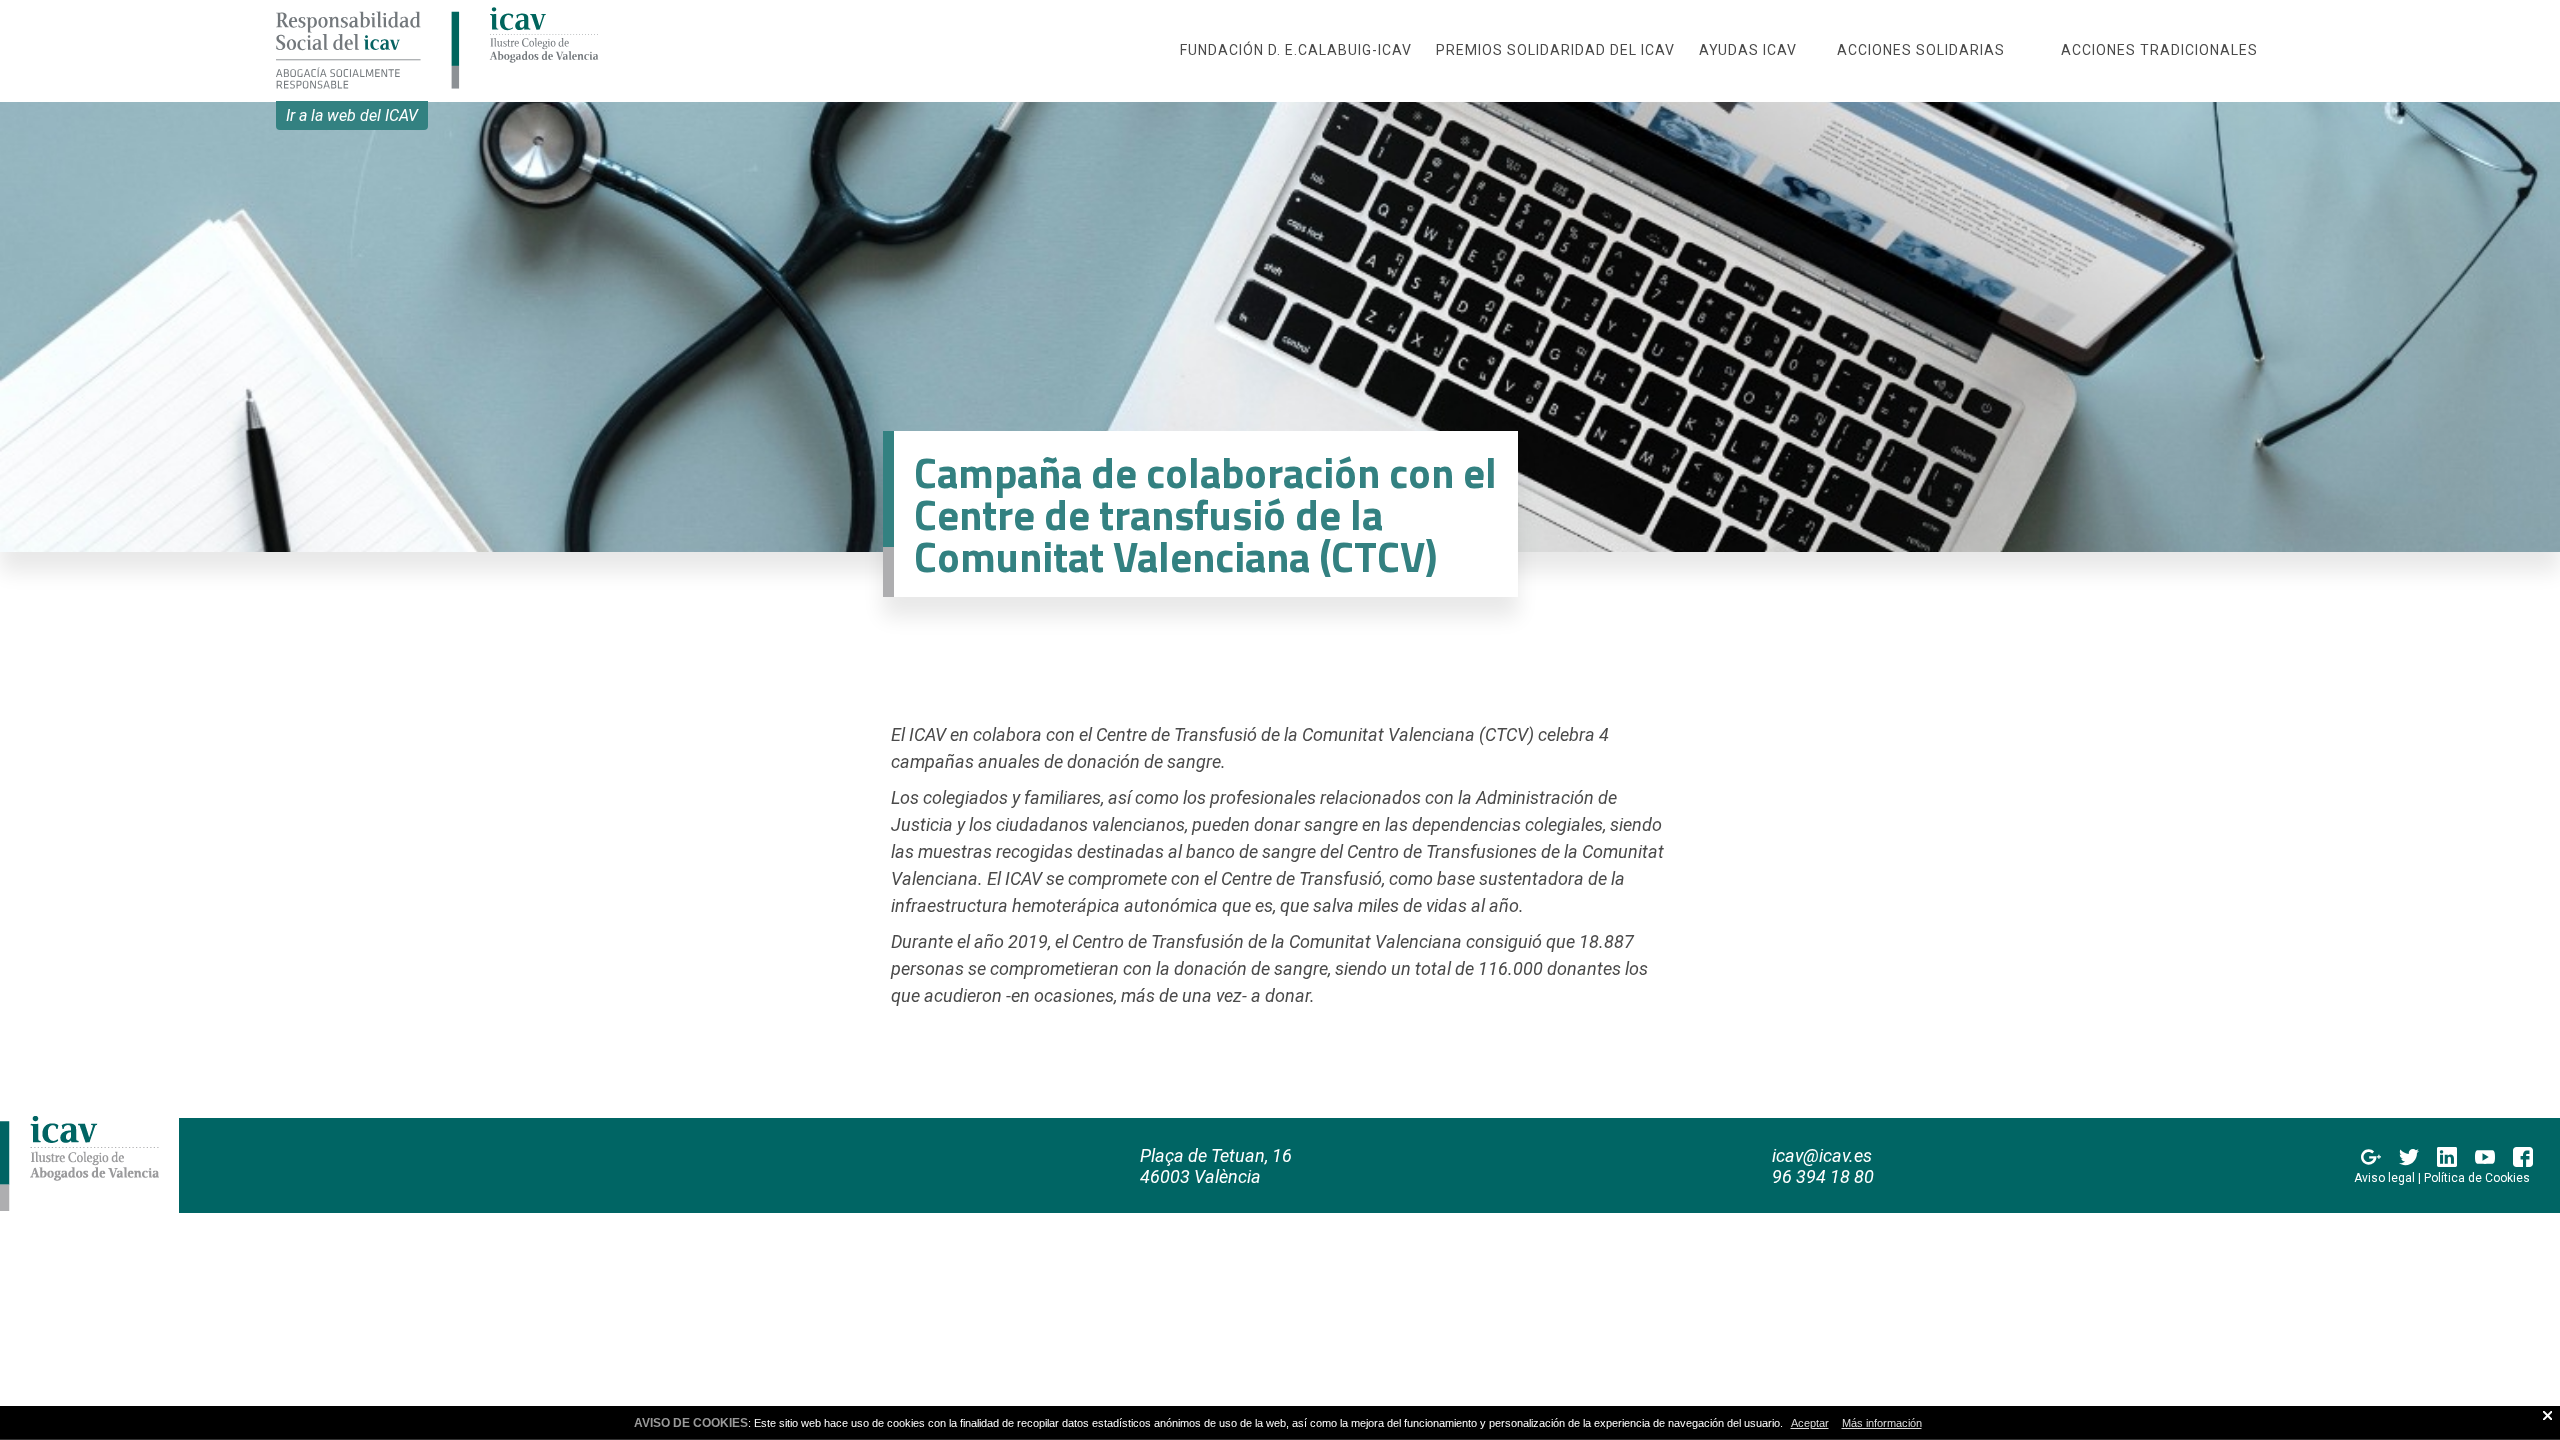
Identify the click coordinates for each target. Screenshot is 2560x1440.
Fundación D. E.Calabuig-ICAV (1296, 50)
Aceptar (1810, 1423)
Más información (1882, 1423)
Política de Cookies (2477, 1178)
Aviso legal (2384, 1178)
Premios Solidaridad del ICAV (1555, 50)
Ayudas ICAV (1748, 50)
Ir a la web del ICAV (352, 115)
